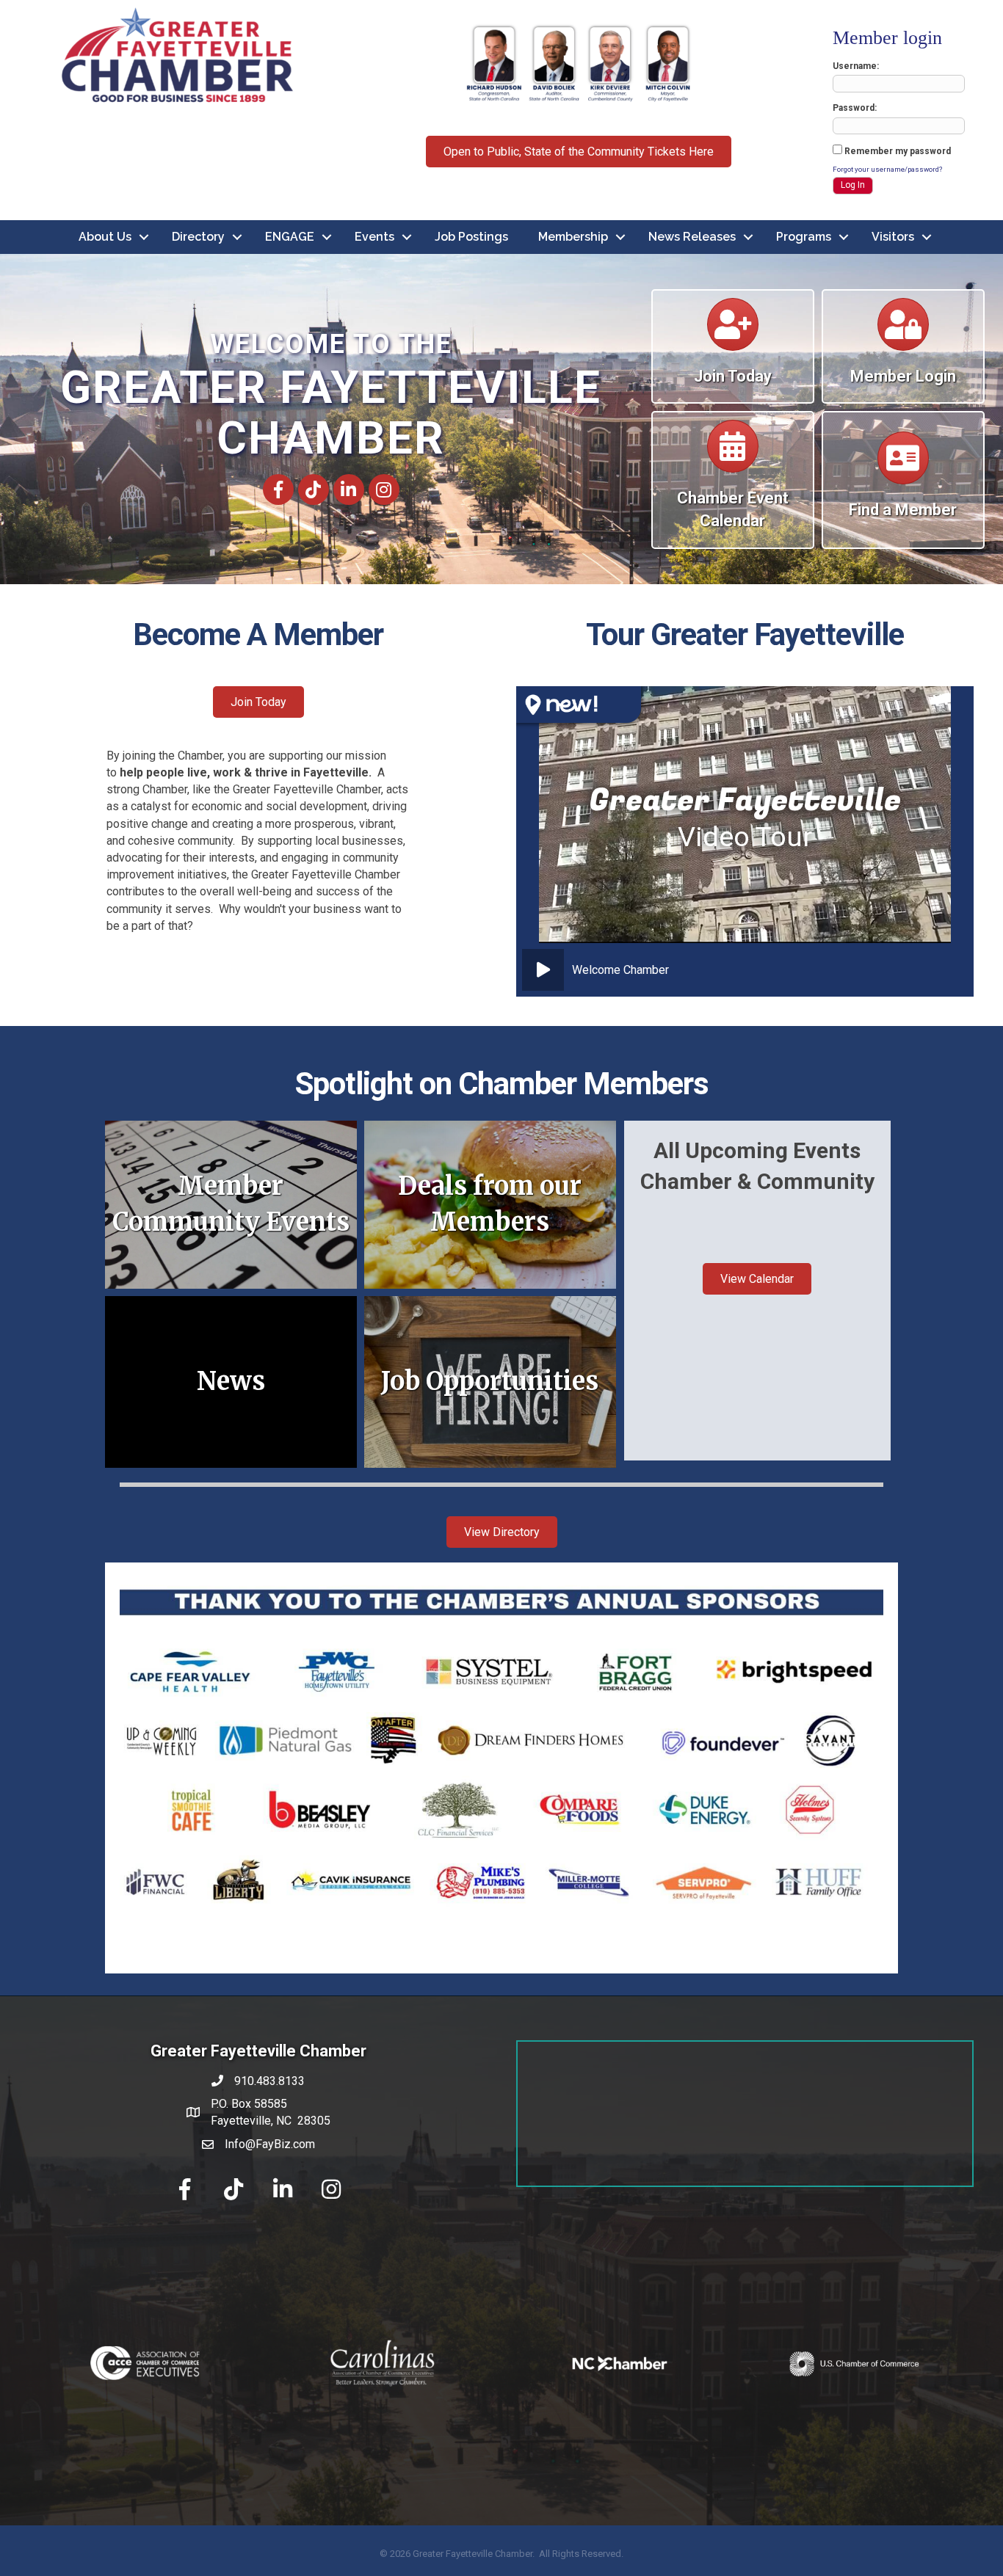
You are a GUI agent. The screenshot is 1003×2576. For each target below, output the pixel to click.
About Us (105, 237)
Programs (804, 237)
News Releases (692, 237)
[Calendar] (733, 331)
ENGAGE (290, 237)
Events (374, 237)
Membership (573, 237)
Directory (198, 237)
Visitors (893, 237)
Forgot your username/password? (887, 169)
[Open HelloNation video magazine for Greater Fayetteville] (579, 705)
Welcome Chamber (620, 970)
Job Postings (471, 237)
